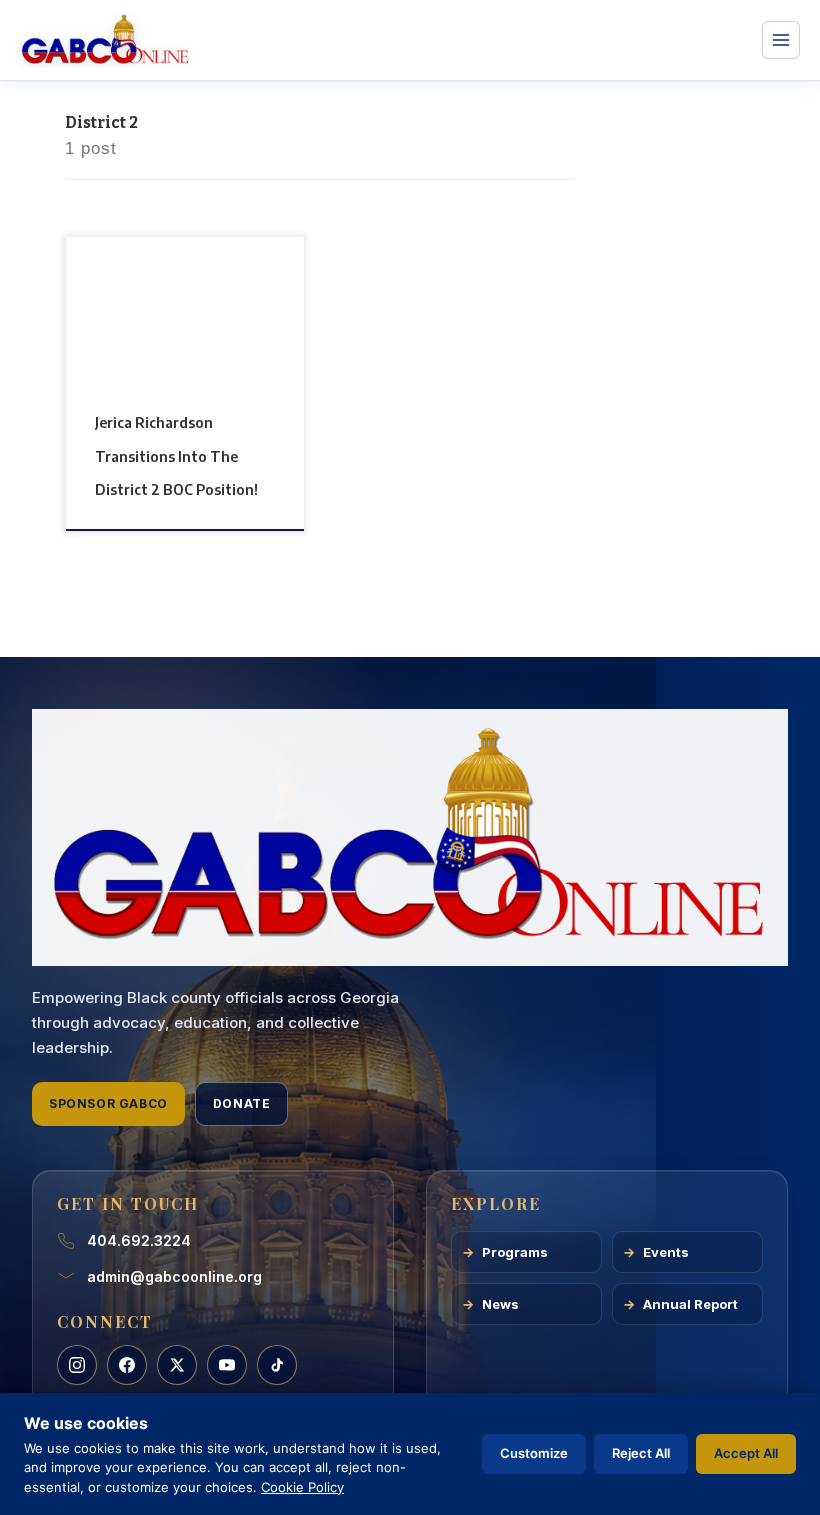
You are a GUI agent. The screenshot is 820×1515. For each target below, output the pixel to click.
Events (666, 1252)
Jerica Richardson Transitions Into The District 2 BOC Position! (176, 456)
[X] (177, 1365)
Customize (534, 1453)
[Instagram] (77, 1365)
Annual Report (690, 1304)
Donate (242, 1103)
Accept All (746, 1453)
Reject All (641, 1453)
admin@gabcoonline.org (174, 1276)
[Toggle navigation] (781, 40)
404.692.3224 (139, 1240)
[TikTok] (277, 1365)
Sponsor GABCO (108, 1103)
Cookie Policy (302, 1487)
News (500, 1304)
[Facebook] (127, 1365)
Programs (515, 1252)
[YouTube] (227, 1365)
